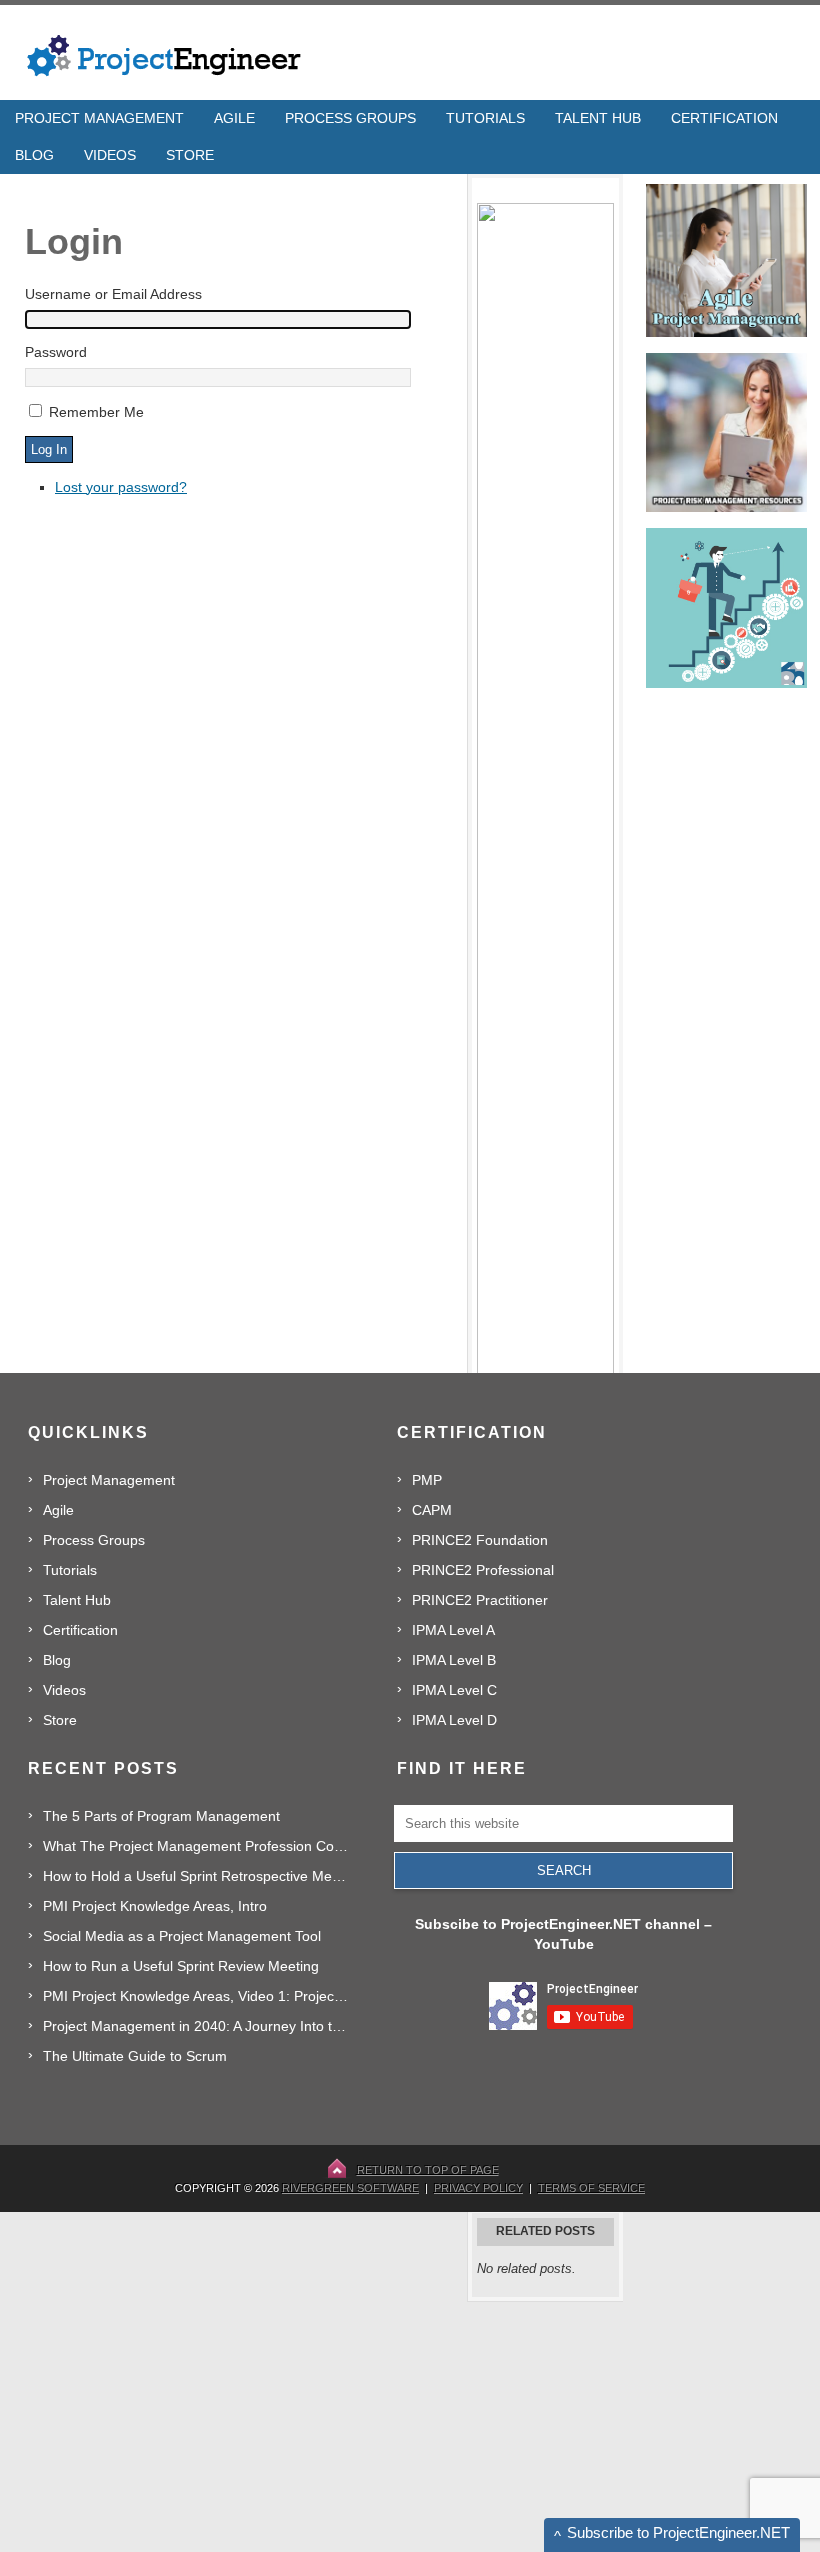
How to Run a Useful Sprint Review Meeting (181, 1966)
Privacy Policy (478, 2188)
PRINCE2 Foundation (480, 1540)
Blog (57, 1660)
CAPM (432, 1510)
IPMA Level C (454, 1690)
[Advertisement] (617, 2427)
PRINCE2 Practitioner (480, 1600)
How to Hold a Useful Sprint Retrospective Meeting (197, 1876)
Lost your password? (121, 487)
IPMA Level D (454, 1720)
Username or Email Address (113, 294)
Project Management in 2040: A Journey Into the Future (197, 2026)
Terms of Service (591, 2188)
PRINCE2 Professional (483, 1570)
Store (60, 1720)
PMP (427, 1480)
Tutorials (70, 1570)
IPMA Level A (453, 1630)
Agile (58, 1510)
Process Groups (94, 1540)
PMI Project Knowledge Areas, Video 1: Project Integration (197, 1996)
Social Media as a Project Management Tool (182, 1936)
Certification (80, 1630)
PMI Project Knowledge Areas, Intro (155, 1906)
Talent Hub (77, 1600)
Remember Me (96, 412)
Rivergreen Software (350, 2188)
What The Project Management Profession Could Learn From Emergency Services (197, 1846)
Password (56, 352)
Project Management (109, 1480)
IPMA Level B (454, 1660)
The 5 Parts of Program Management (161, 1816)
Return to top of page (428, 2170)
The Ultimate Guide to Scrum (135, 2056)
